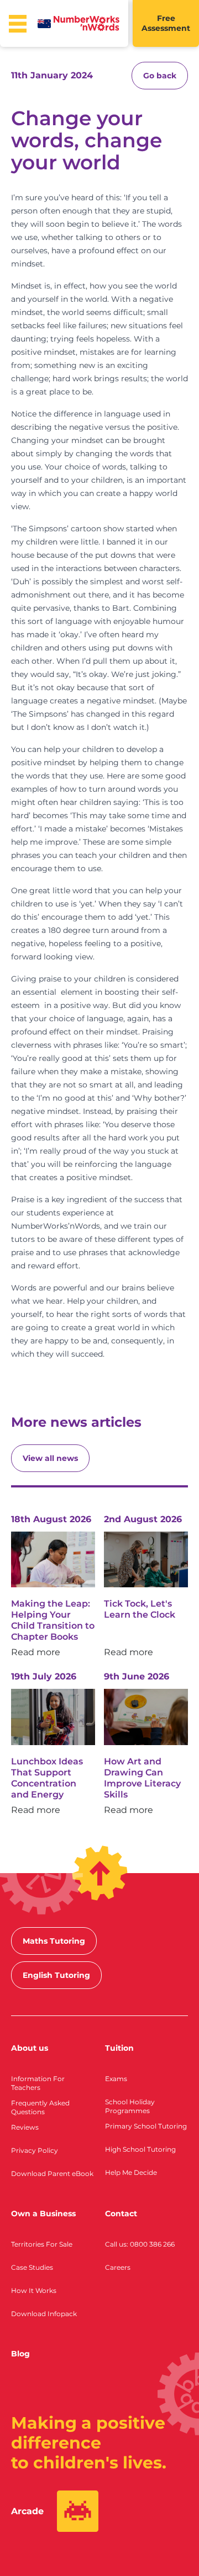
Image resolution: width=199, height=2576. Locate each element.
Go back (160, 76)
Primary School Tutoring (146, 2126)
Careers (118, 2267)
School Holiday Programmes (130, 2106)
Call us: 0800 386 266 (140, 2244)
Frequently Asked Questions (40, 2107)
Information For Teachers (38, 2083)
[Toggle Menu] (18, 24)
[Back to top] (100, 1873)
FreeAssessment (166, 23)
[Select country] (44, 24)
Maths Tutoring (54, 1941)
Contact (121, 2214)
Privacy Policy (35, 2150)
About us (30, 2048)
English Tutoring (56, 1975)
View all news (50, 1458)
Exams (116, 2079)
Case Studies (32, 2267)
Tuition (119, 2048)
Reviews (25, 2127)
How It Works (34, 2290)
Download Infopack (44, 2314)
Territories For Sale (42, 2244)
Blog (20, 2354)
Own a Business (43, 2214)
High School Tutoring (140, 2149)
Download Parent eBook (52, 2174)
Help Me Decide (131, 2172)
